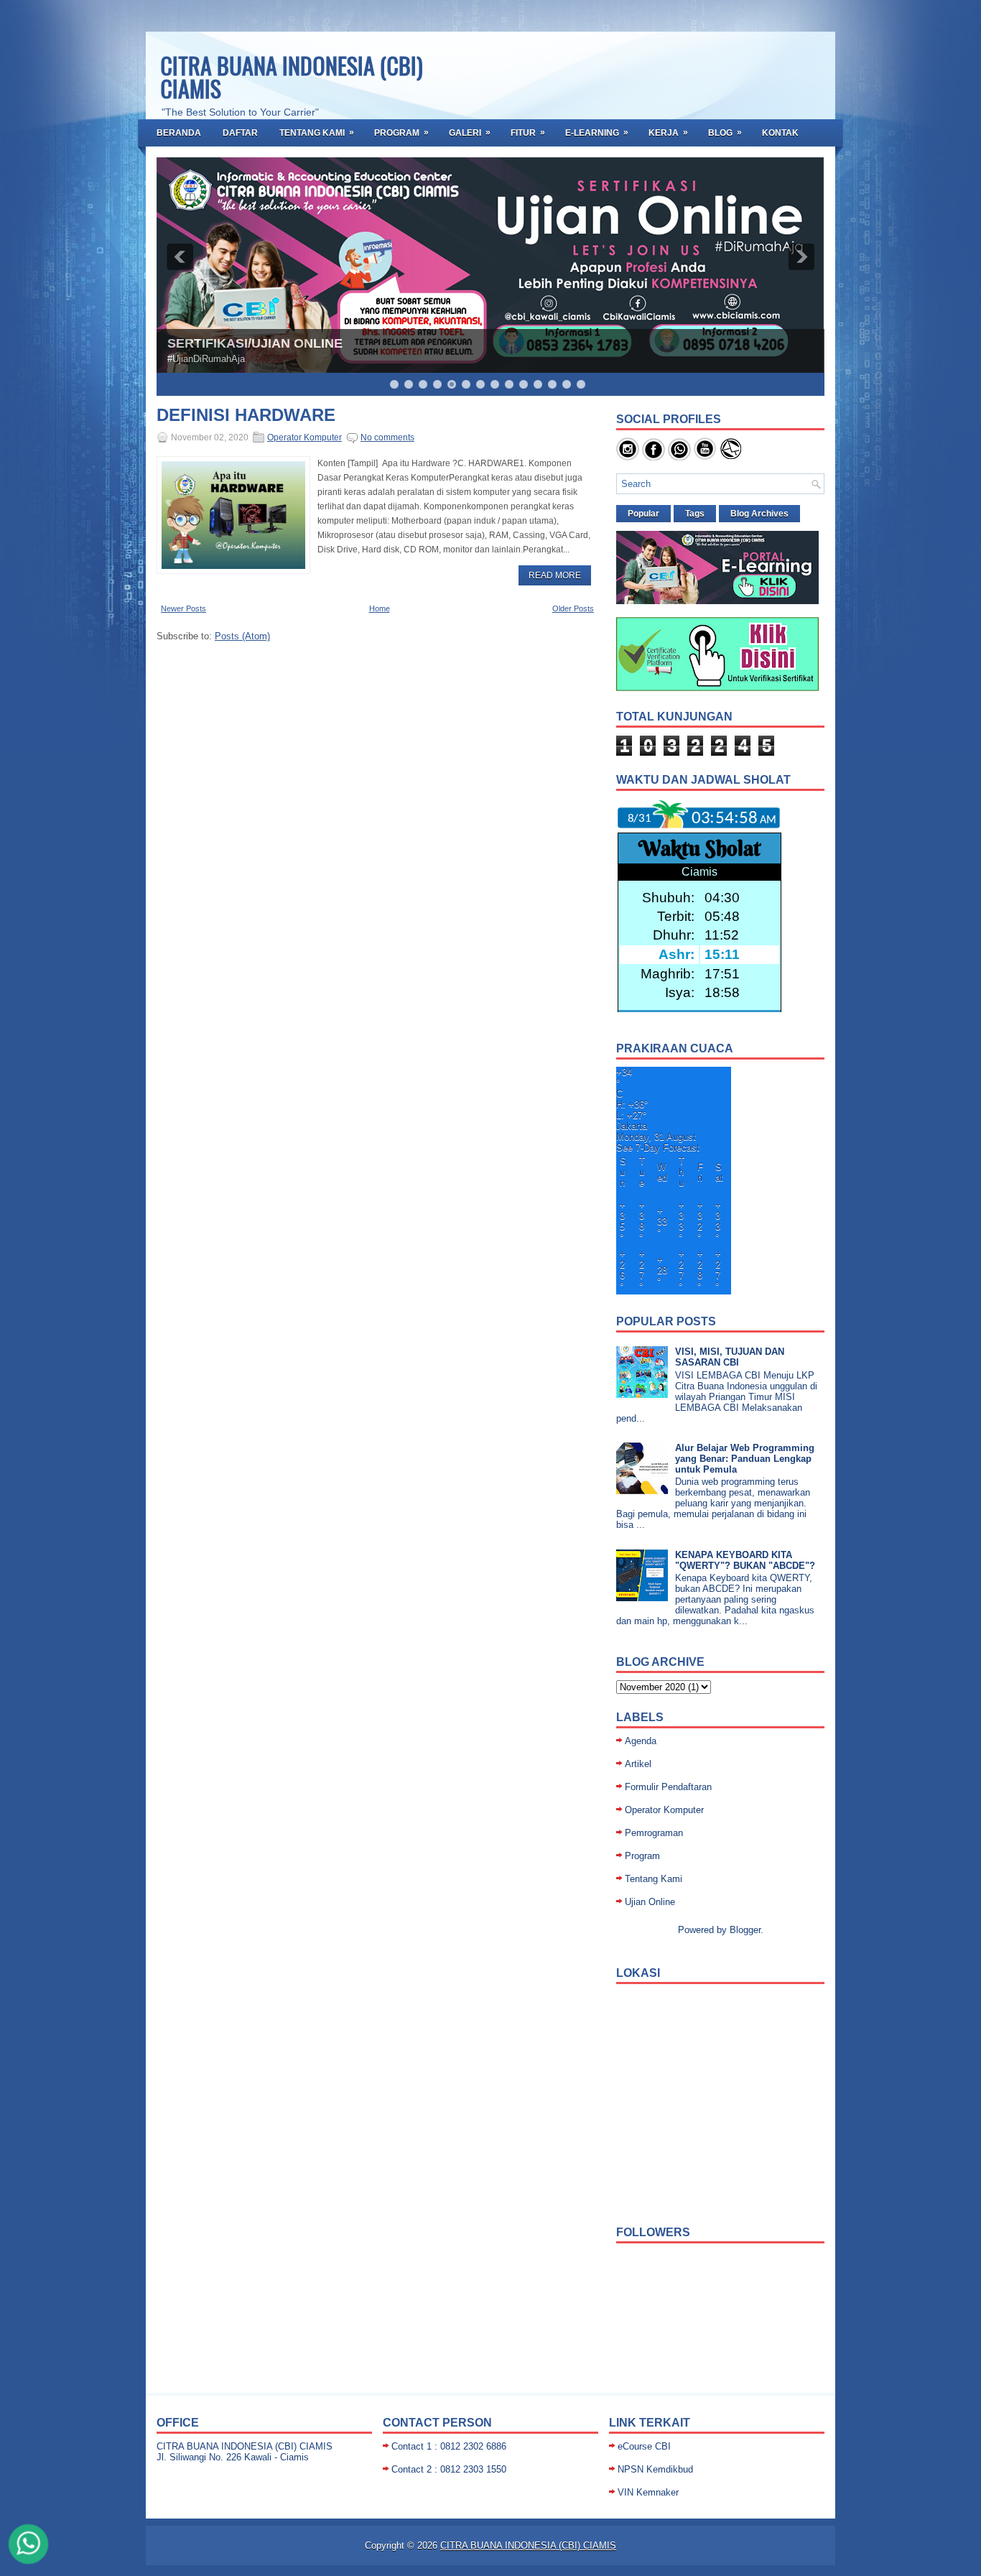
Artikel (638, 1764)
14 (581, 384)
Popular (643, 514)
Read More (555, 575)
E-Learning (597, 133)
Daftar (240, 133)
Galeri (470, 133)
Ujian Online (650, 1902)
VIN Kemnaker (648, 2492)
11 (538, 384)
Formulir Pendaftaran (668, 1787)
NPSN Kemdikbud (655, 2469)
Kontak (780, 133)
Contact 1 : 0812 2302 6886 (449, 2446)
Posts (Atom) (242, 636)
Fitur (528, 133)
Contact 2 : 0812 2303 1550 (449, 2469)
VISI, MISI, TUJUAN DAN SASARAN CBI (730, 1357)
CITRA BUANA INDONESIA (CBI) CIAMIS (292, 77)
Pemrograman (654, 1833)
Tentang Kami (317, 133)
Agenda (641, 1741)
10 (524, 384)
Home (380, 608)
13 (567, 384)
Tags (695, 514)
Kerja (668, 133)
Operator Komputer (304, 437)
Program (401, 133)
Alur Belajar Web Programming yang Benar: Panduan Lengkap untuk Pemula (745, 1459)
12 (552, 384)
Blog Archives (759, 514)
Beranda (179, 133)
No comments (387, 437)
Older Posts (573, 608)
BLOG (725, 133)
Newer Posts (183, 608)
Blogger (745, 1930)
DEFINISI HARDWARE (246, 415)
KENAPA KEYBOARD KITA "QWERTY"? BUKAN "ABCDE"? (745, 1560)
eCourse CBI (644, 2446)
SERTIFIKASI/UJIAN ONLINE (255, 343)
